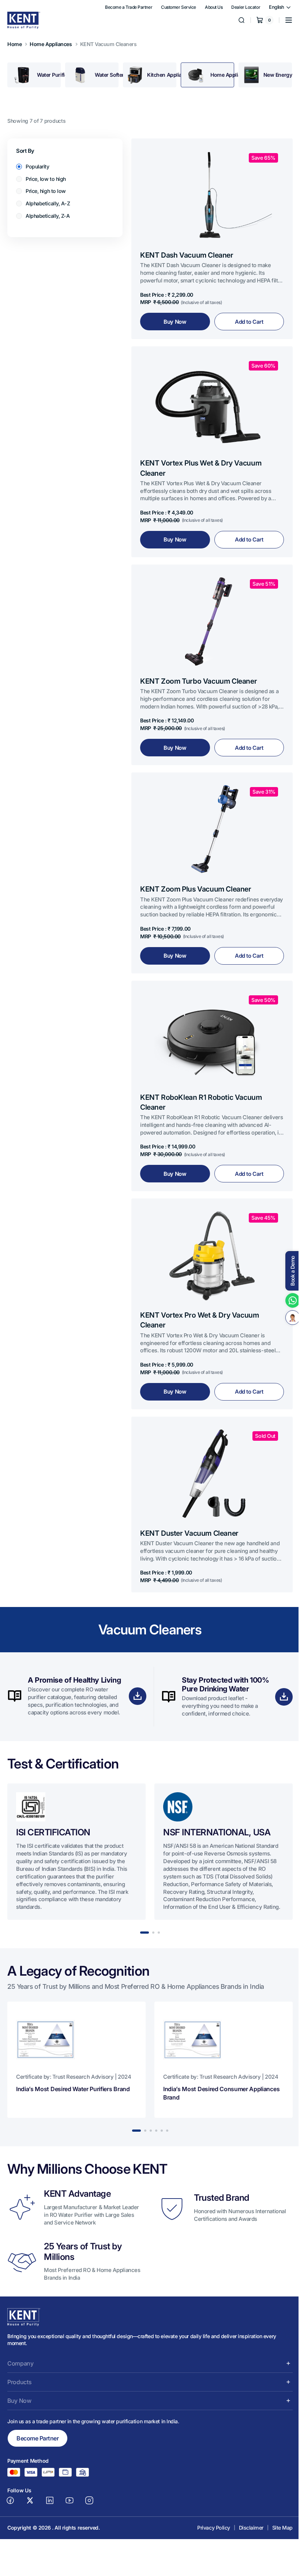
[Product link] (209, 237)
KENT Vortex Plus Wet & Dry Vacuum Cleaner (201, 461)
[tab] (33, 75)
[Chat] (287, 1318)
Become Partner (37, 2421)
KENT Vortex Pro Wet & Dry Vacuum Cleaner (200, 1298)
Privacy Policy (208, 2511)
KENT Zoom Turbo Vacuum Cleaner (198, 670)
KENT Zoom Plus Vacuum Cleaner (196, 874)
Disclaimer (246, 2511)
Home (14, 44)
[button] (283, 20)
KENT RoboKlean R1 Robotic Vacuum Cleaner (201, 1084)
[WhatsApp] (287, 1300)
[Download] (135, 1675)
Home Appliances (51, 44)
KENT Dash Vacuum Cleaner (187, 251)
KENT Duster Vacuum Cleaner (189, 1508)
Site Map (277, 2511)
